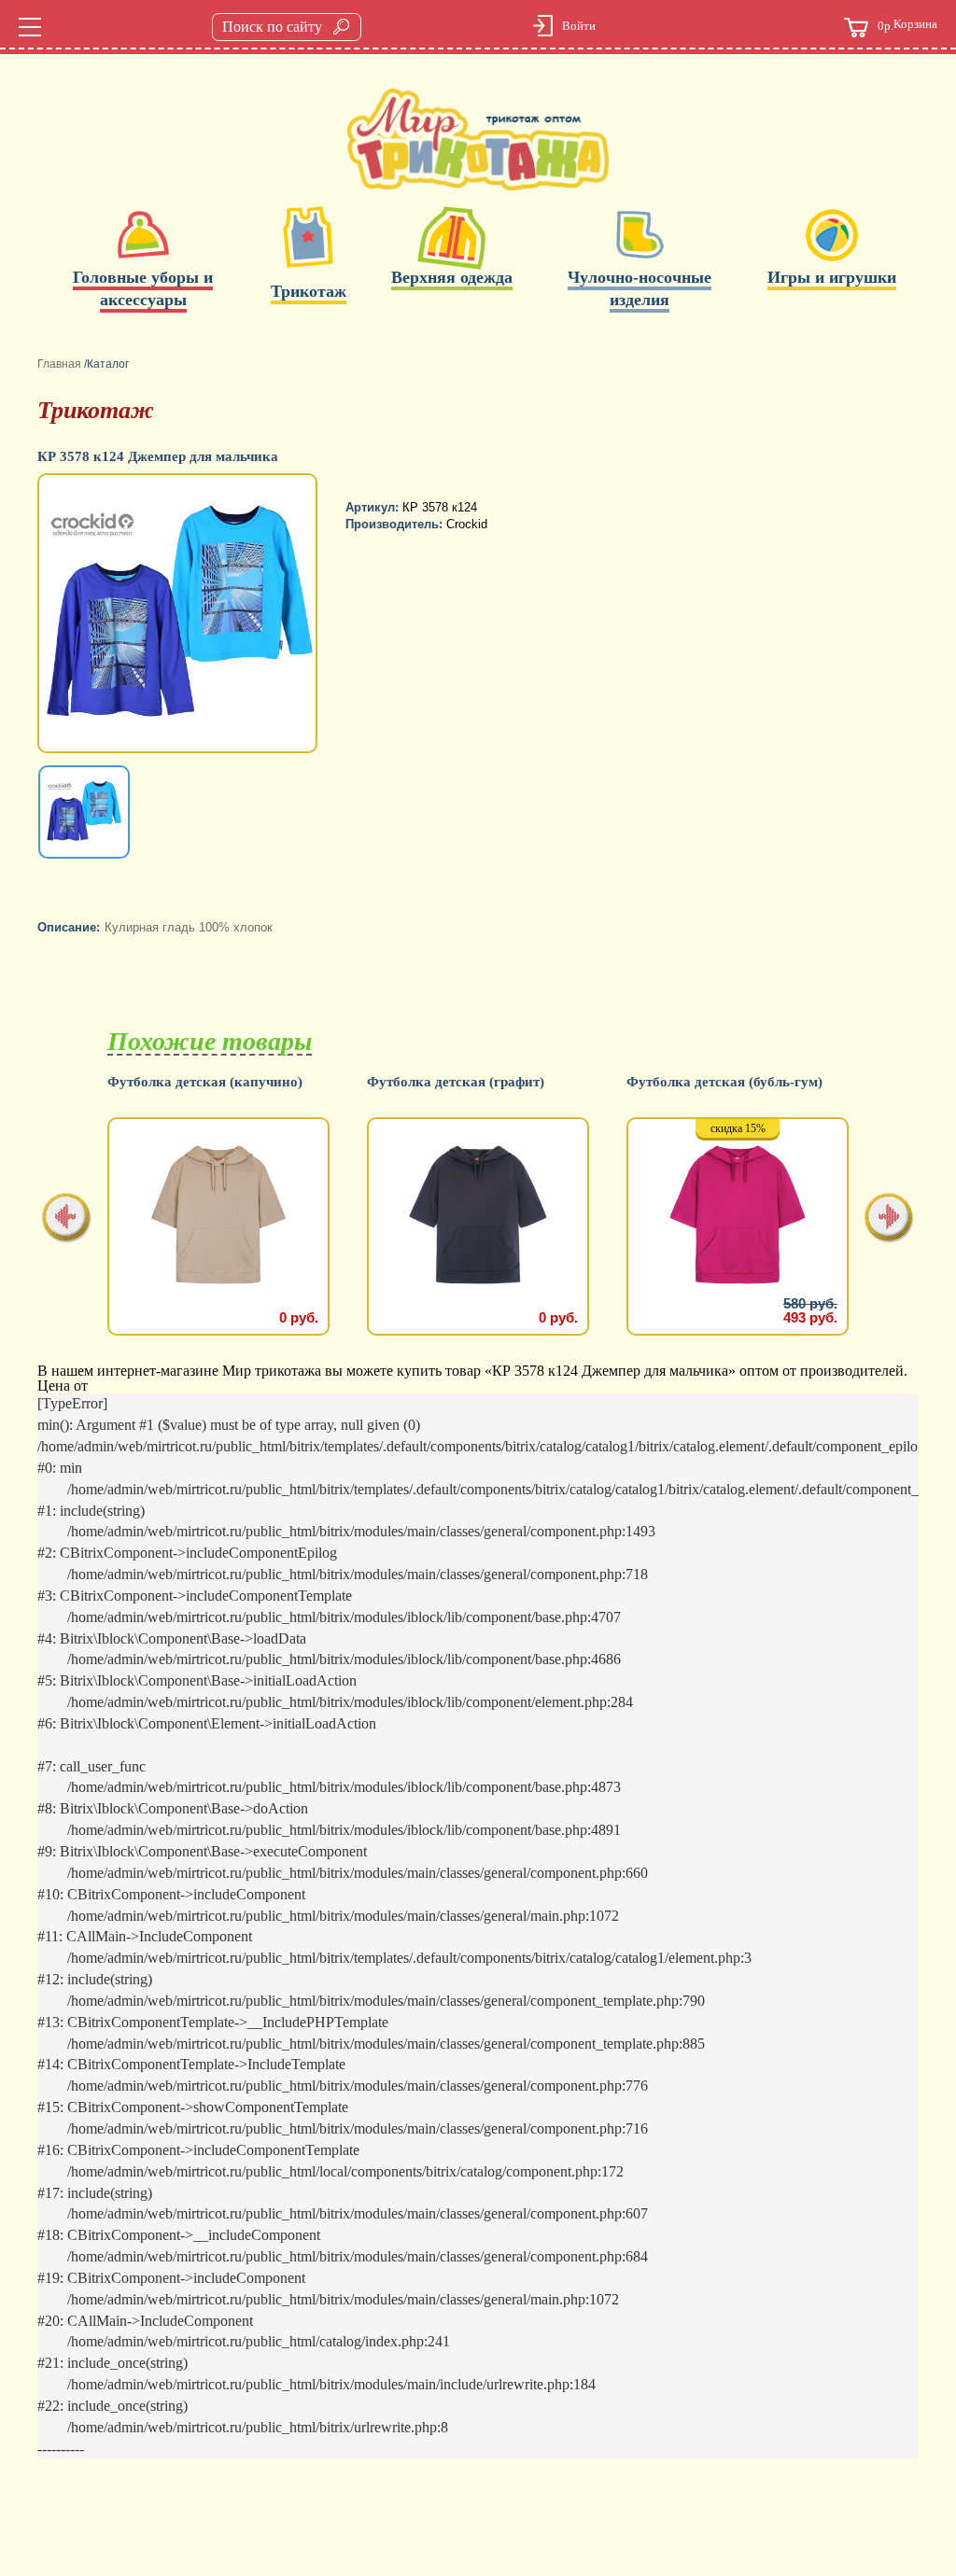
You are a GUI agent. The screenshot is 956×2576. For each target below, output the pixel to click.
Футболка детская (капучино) (205, 1082)
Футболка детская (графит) (456, 1082)
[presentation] (67, 1219)
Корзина (907, 25)
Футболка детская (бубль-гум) (724, 1082)
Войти (579, 26)
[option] (179, 615)
